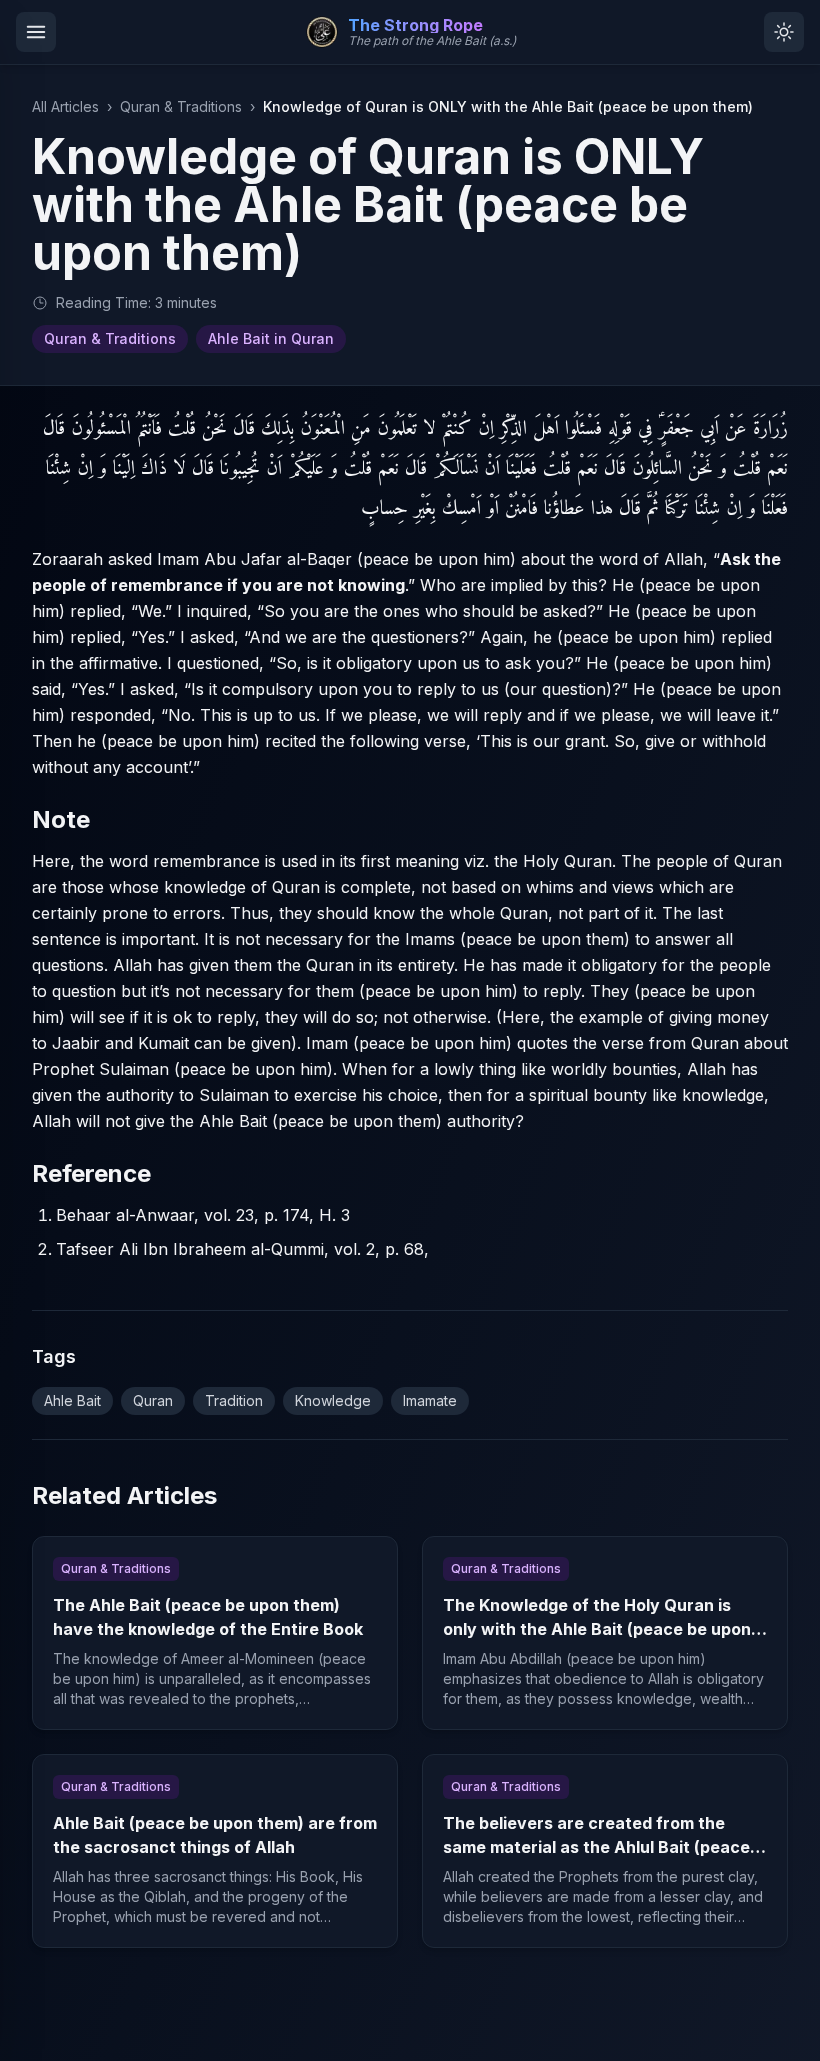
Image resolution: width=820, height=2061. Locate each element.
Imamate (430, 1400)
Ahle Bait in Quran (271, 338)
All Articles (65, 106)
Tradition (234, 1400)
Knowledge (333, 1400)
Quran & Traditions (181, 106)
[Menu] (36, 32)
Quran (153, 1400)
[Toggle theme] (784, 32)
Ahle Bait (72, 1400)
